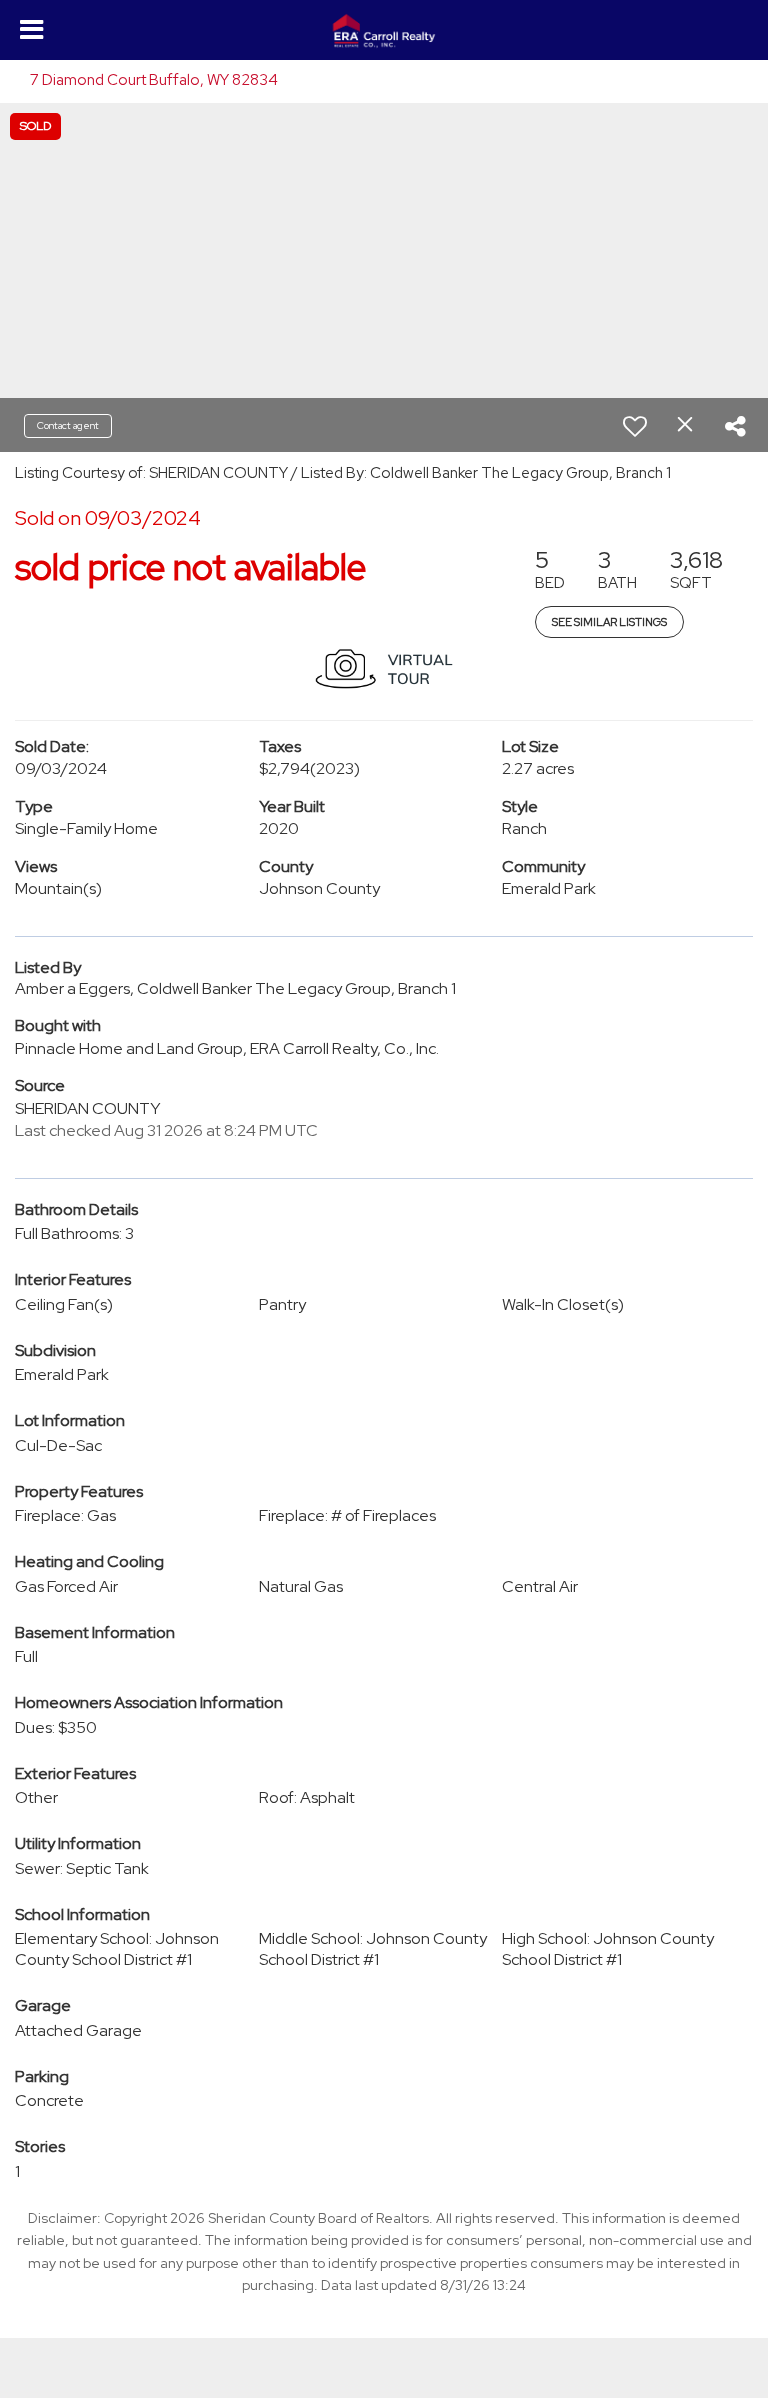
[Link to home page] (384, 31)
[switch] (635, 426)
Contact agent (68, 425)
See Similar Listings (609, 622)
